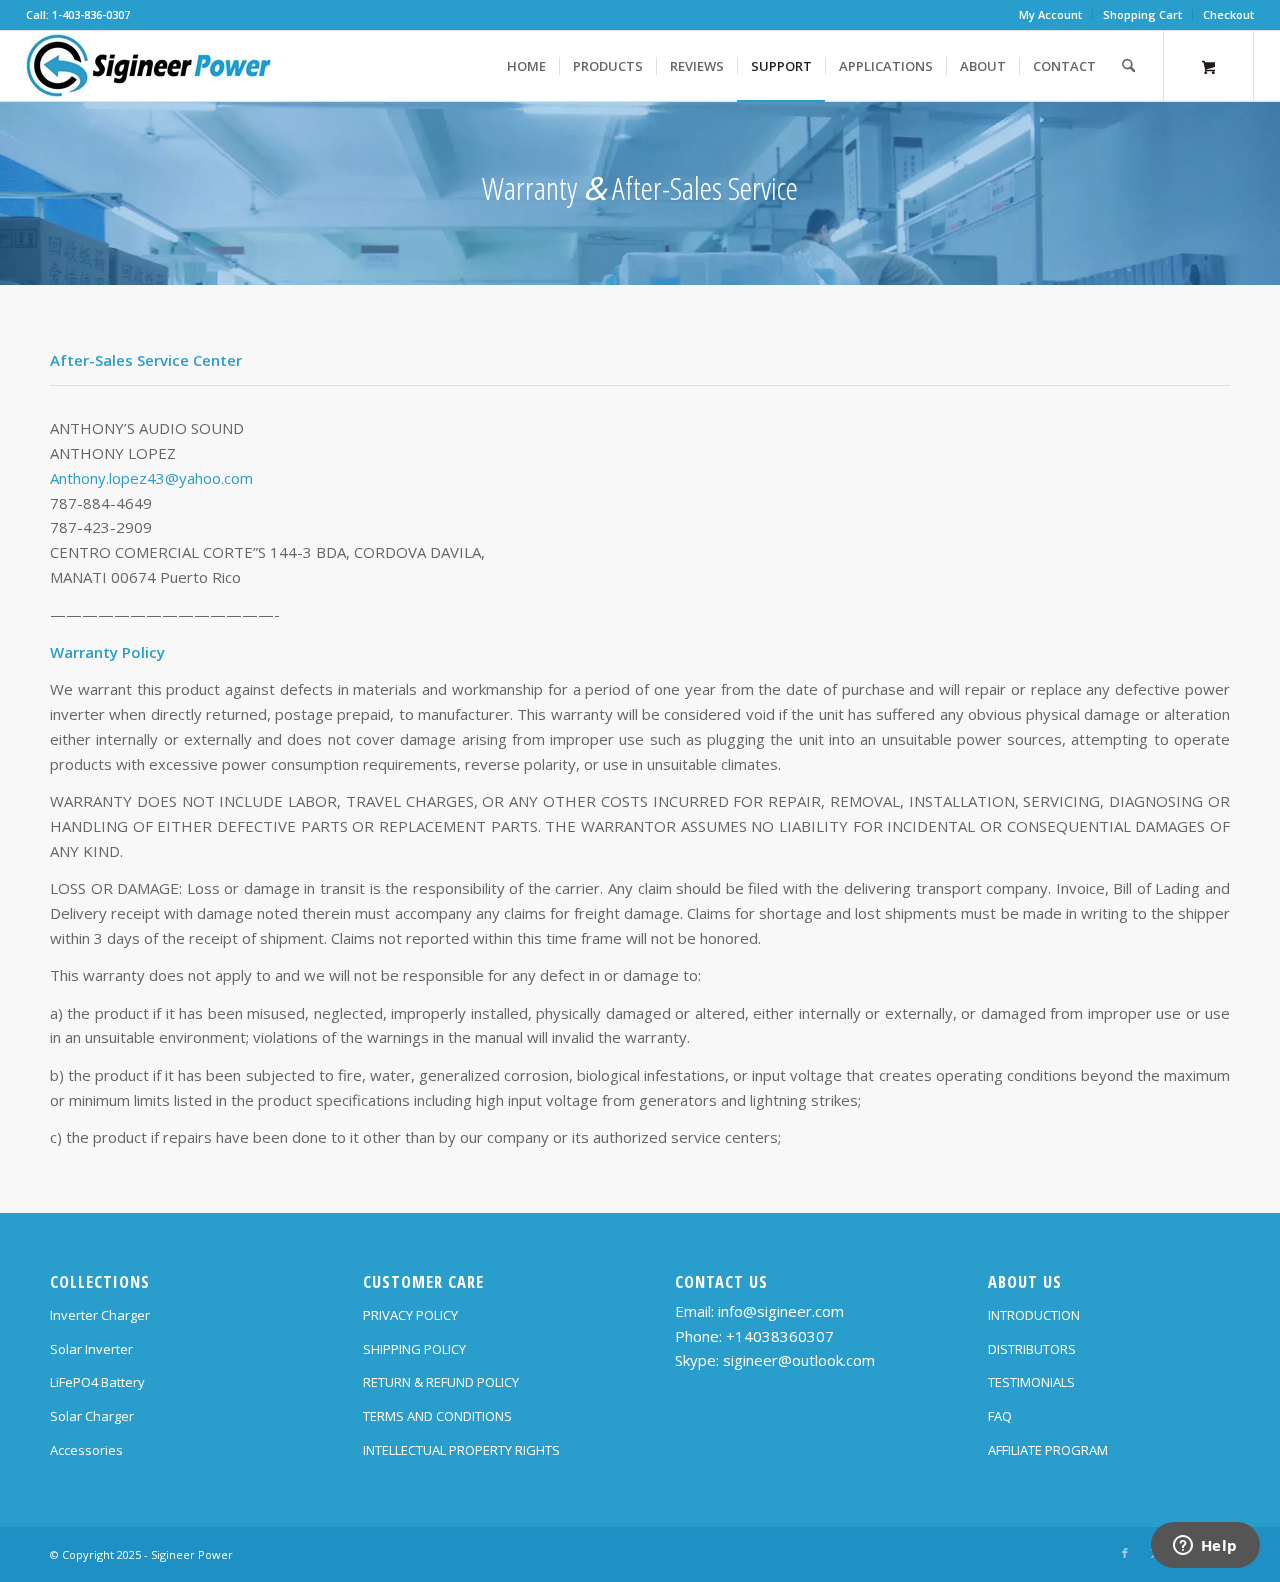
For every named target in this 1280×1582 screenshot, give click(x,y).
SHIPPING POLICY (414, 1349)
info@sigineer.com (781, 1311)
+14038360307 (780, 1336)
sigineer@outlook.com (799, 1360)
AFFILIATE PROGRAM (1048, 1450)
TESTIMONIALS (1031, 1382)
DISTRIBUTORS (1032, 1349)
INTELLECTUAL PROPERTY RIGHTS (461, 1450)
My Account (1050, 14)
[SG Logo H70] (149, 66)
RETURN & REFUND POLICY (441, 1382)
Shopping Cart (1142, 14)
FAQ (1000, 1416)
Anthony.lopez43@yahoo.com (151, 478)
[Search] (1128, 66)
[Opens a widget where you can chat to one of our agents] (1205, 1547)
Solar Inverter (91, 1349)
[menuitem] (1051, 15)
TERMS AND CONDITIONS (437, 1416)
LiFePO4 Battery (97, 1382)
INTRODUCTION (1034, 1315)
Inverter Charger (100, 1315)
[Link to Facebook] (1125, 1553)
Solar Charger (92, 1416)
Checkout (1228, 14)
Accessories (86, 1450)
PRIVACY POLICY (410, 1315)
